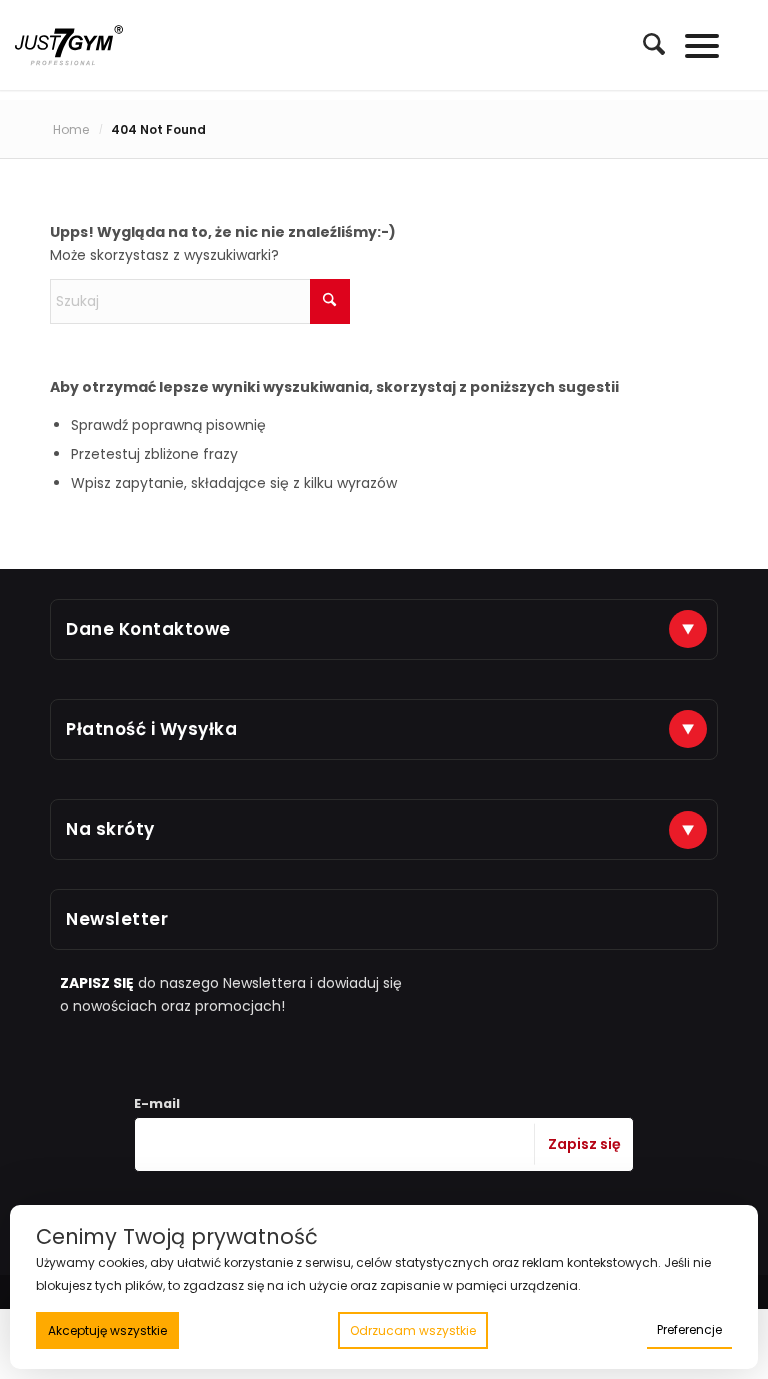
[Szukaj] (644, 44)
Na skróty (110, 829)
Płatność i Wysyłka (151, 729)
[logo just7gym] (69, 45)
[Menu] (692, 45)
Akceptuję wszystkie (107, 1330)
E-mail (157, 1103)
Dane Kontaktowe (148, 629)
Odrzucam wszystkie (413, 1330)
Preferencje (689, 1329)
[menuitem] (644, 45)
